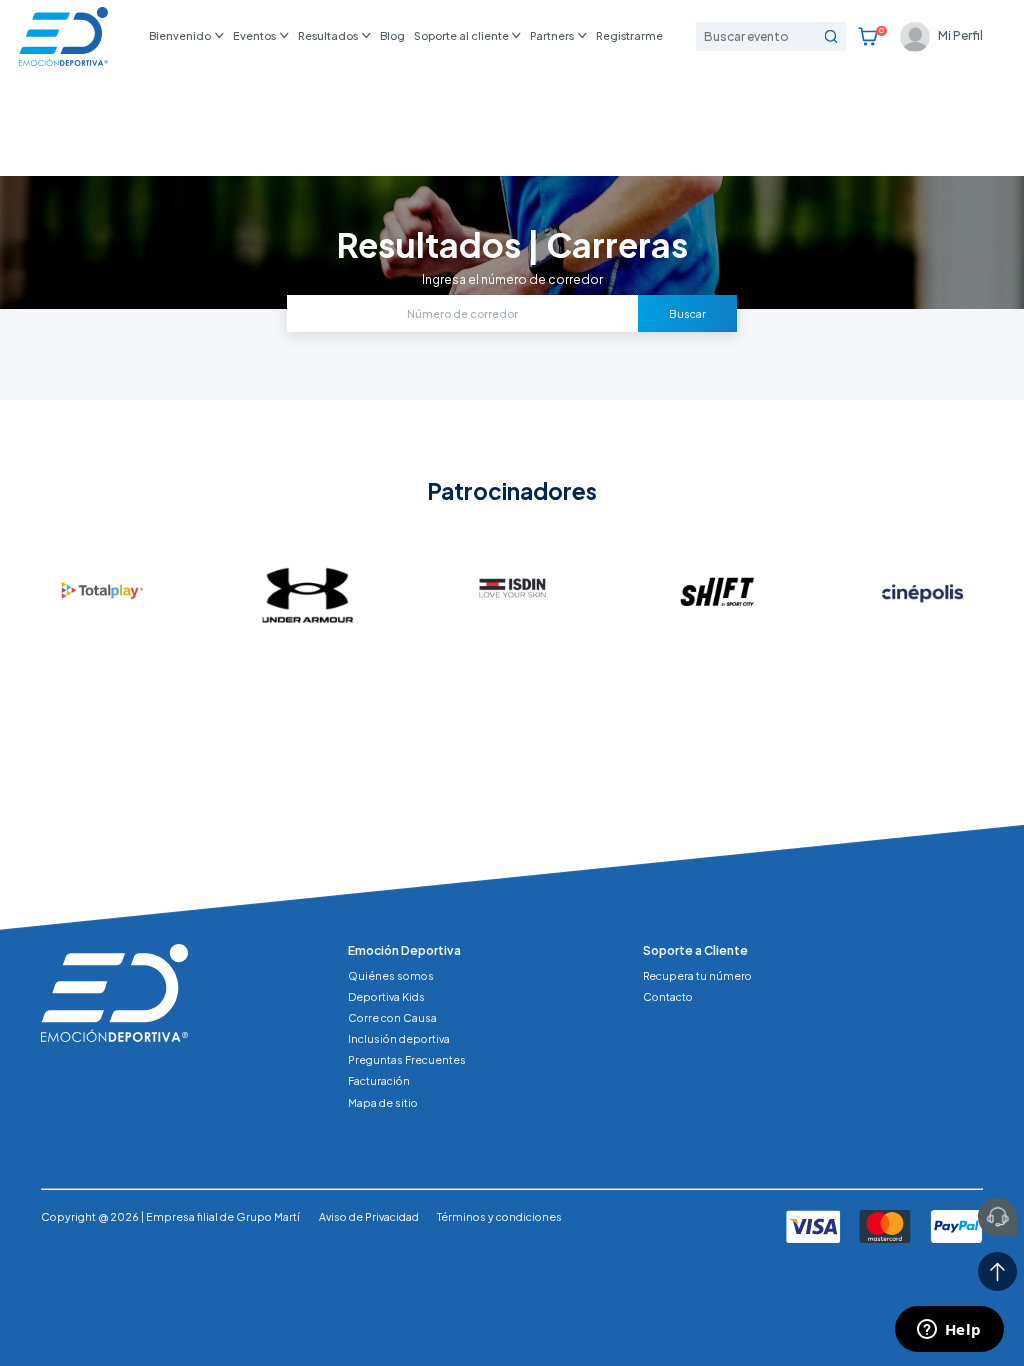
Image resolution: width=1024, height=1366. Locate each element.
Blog (392, 35)
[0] (868, 37)
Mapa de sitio (383, 1102)
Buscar (687, 313)
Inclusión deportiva (399, 1038)
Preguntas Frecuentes (407, 1059)
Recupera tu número (697, 975)
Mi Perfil (960, 35)
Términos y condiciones (499, 1216)
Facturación (379, 1080)
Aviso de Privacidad (369, 1216)
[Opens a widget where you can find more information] (949, 1331)
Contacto (668, 996)
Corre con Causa (392, 1017)
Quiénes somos (391, 975)
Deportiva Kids (386, 996)
